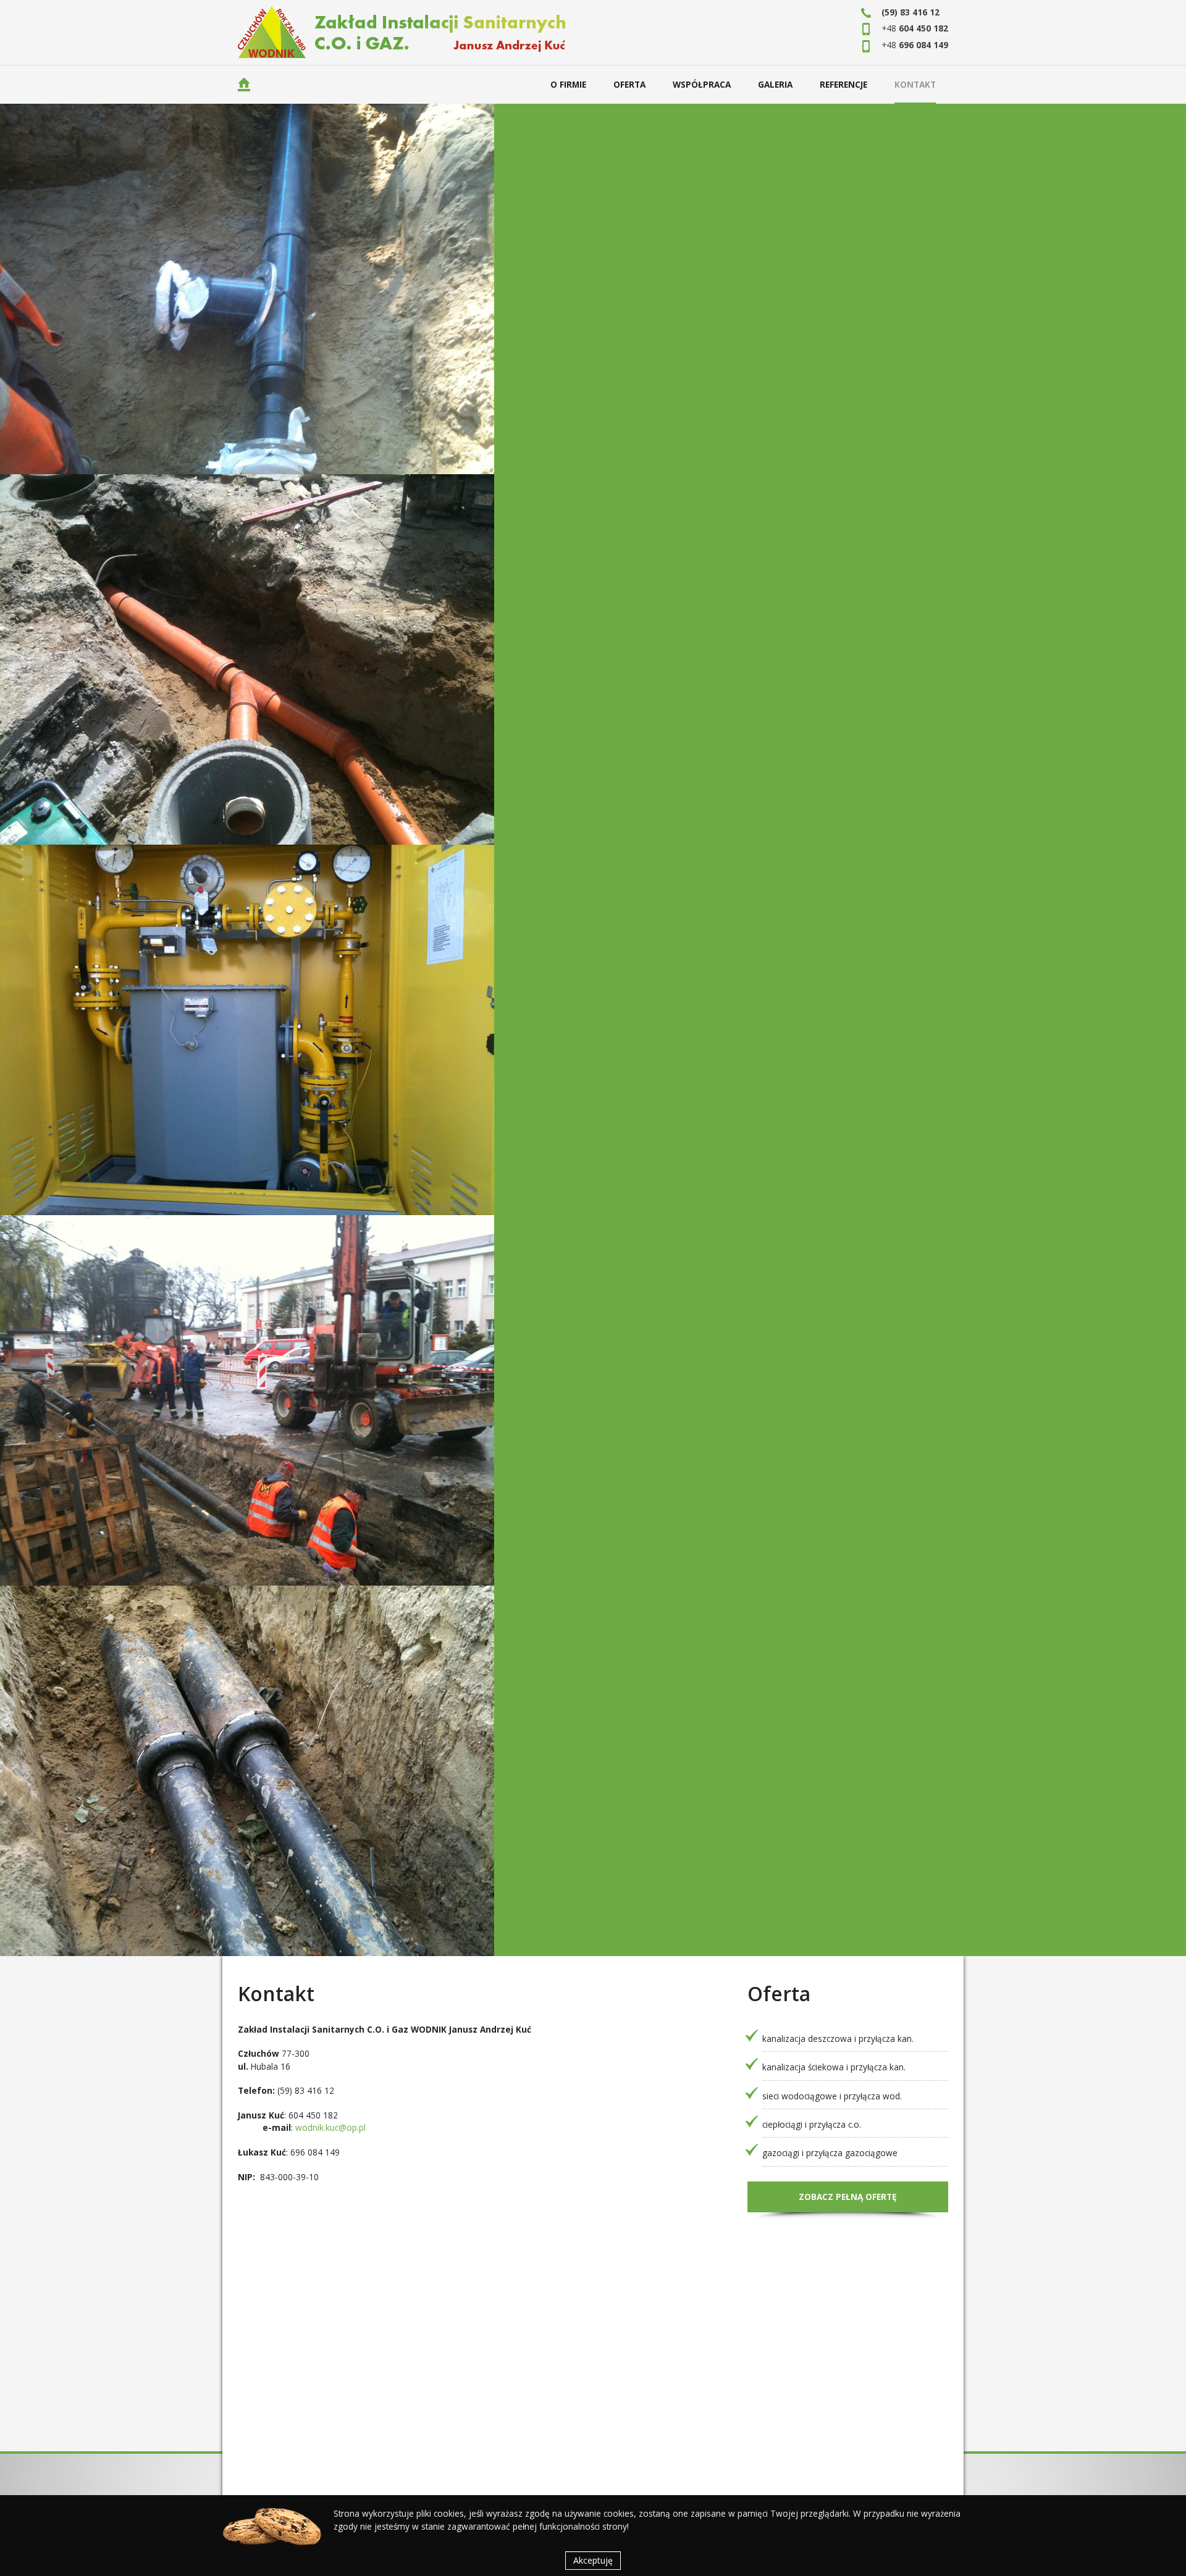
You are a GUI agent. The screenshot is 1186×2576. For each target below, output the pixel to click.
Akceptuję (593, 2560)
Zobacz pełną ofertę (848, 2197)
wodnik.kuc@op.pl (330, 2127)
